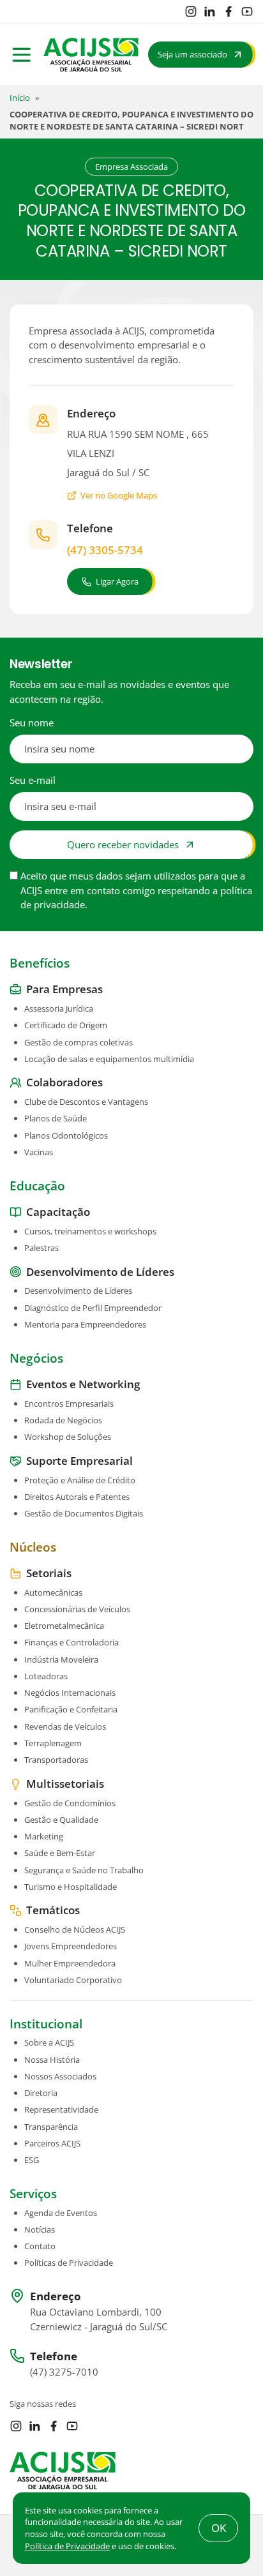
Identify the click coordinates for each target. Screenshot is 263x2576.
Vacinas (39, 1152)
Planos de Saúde (56, 1118)
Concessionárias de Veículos (77, 1609)
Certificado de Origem (66, 1025)
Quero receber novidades (123, 844)
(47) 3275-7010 (64, 2372)
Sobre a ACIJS (49, 2042)
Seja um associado (192, 54)
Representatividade (61, 2109)
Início (20, 98)
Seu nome (32, 723)
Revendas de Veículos (65, 1726)
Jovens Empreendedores (71, 1946)
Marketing (44, 1836)
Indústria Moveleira (61, 1659)
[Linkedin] (209, 11)
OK (219, 2528)
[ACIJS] (91, 55)
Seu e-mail (33, 780)
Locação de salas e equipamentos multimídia (109, 1059)
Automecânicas (53, 1592)
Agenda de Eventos (61, 2213)
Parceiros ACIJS (52, 2143)
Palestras (41, 1248)
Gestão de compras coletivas (79, 1042)
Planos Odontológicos (66, 1135)
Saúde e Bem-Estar (60, 1853)
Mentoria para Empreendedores (85, 1324)
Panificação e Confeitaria (71, 1709)
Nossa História (52, 2060)
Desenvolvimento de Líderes (78, 1291)
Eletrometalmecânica (64, 1626)
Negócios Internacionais (70, 1693)
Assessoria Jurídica (59, 1008)
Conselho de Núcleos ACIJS (75, 1929)
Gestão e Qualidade (61, 1820)
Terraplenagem (53, 1743)
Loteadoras (46, 1676)
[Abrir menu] (22, 55)
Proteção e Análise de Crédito (80, 1480)
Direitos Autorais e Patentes (77, 1497)
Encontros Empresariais (69, 1404)
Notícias (40, 2229)
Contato (40, 2246)
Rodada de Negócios (63, 1420)
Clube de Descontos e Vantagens (86, 1102)
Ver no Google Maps (119, 495)
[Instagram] (191, 11)
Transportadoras (56, 1760)
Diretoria (41, 2093)
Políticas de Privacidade (69, 2263)
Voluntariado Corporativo (73, 1980)
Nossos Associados (60, 2076)
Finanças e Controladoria (71, 1642)
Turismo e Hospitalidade (71, 1887)
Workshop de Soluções (68, 1437)
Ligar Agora (117, 581)
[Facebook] (229, 11)
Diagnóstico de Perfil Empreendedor (93, 1308)
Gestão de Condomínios (70, 1803)
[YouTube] (247, 11)
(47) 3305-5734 (105, 550)
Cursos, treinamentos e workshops (90, 1231)
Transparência (51, 2127)
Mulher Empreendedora (70, 1963)
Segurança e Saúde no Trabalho (84, 1870)
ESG (32, 2160)
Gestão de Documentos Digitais (84, 1513)
